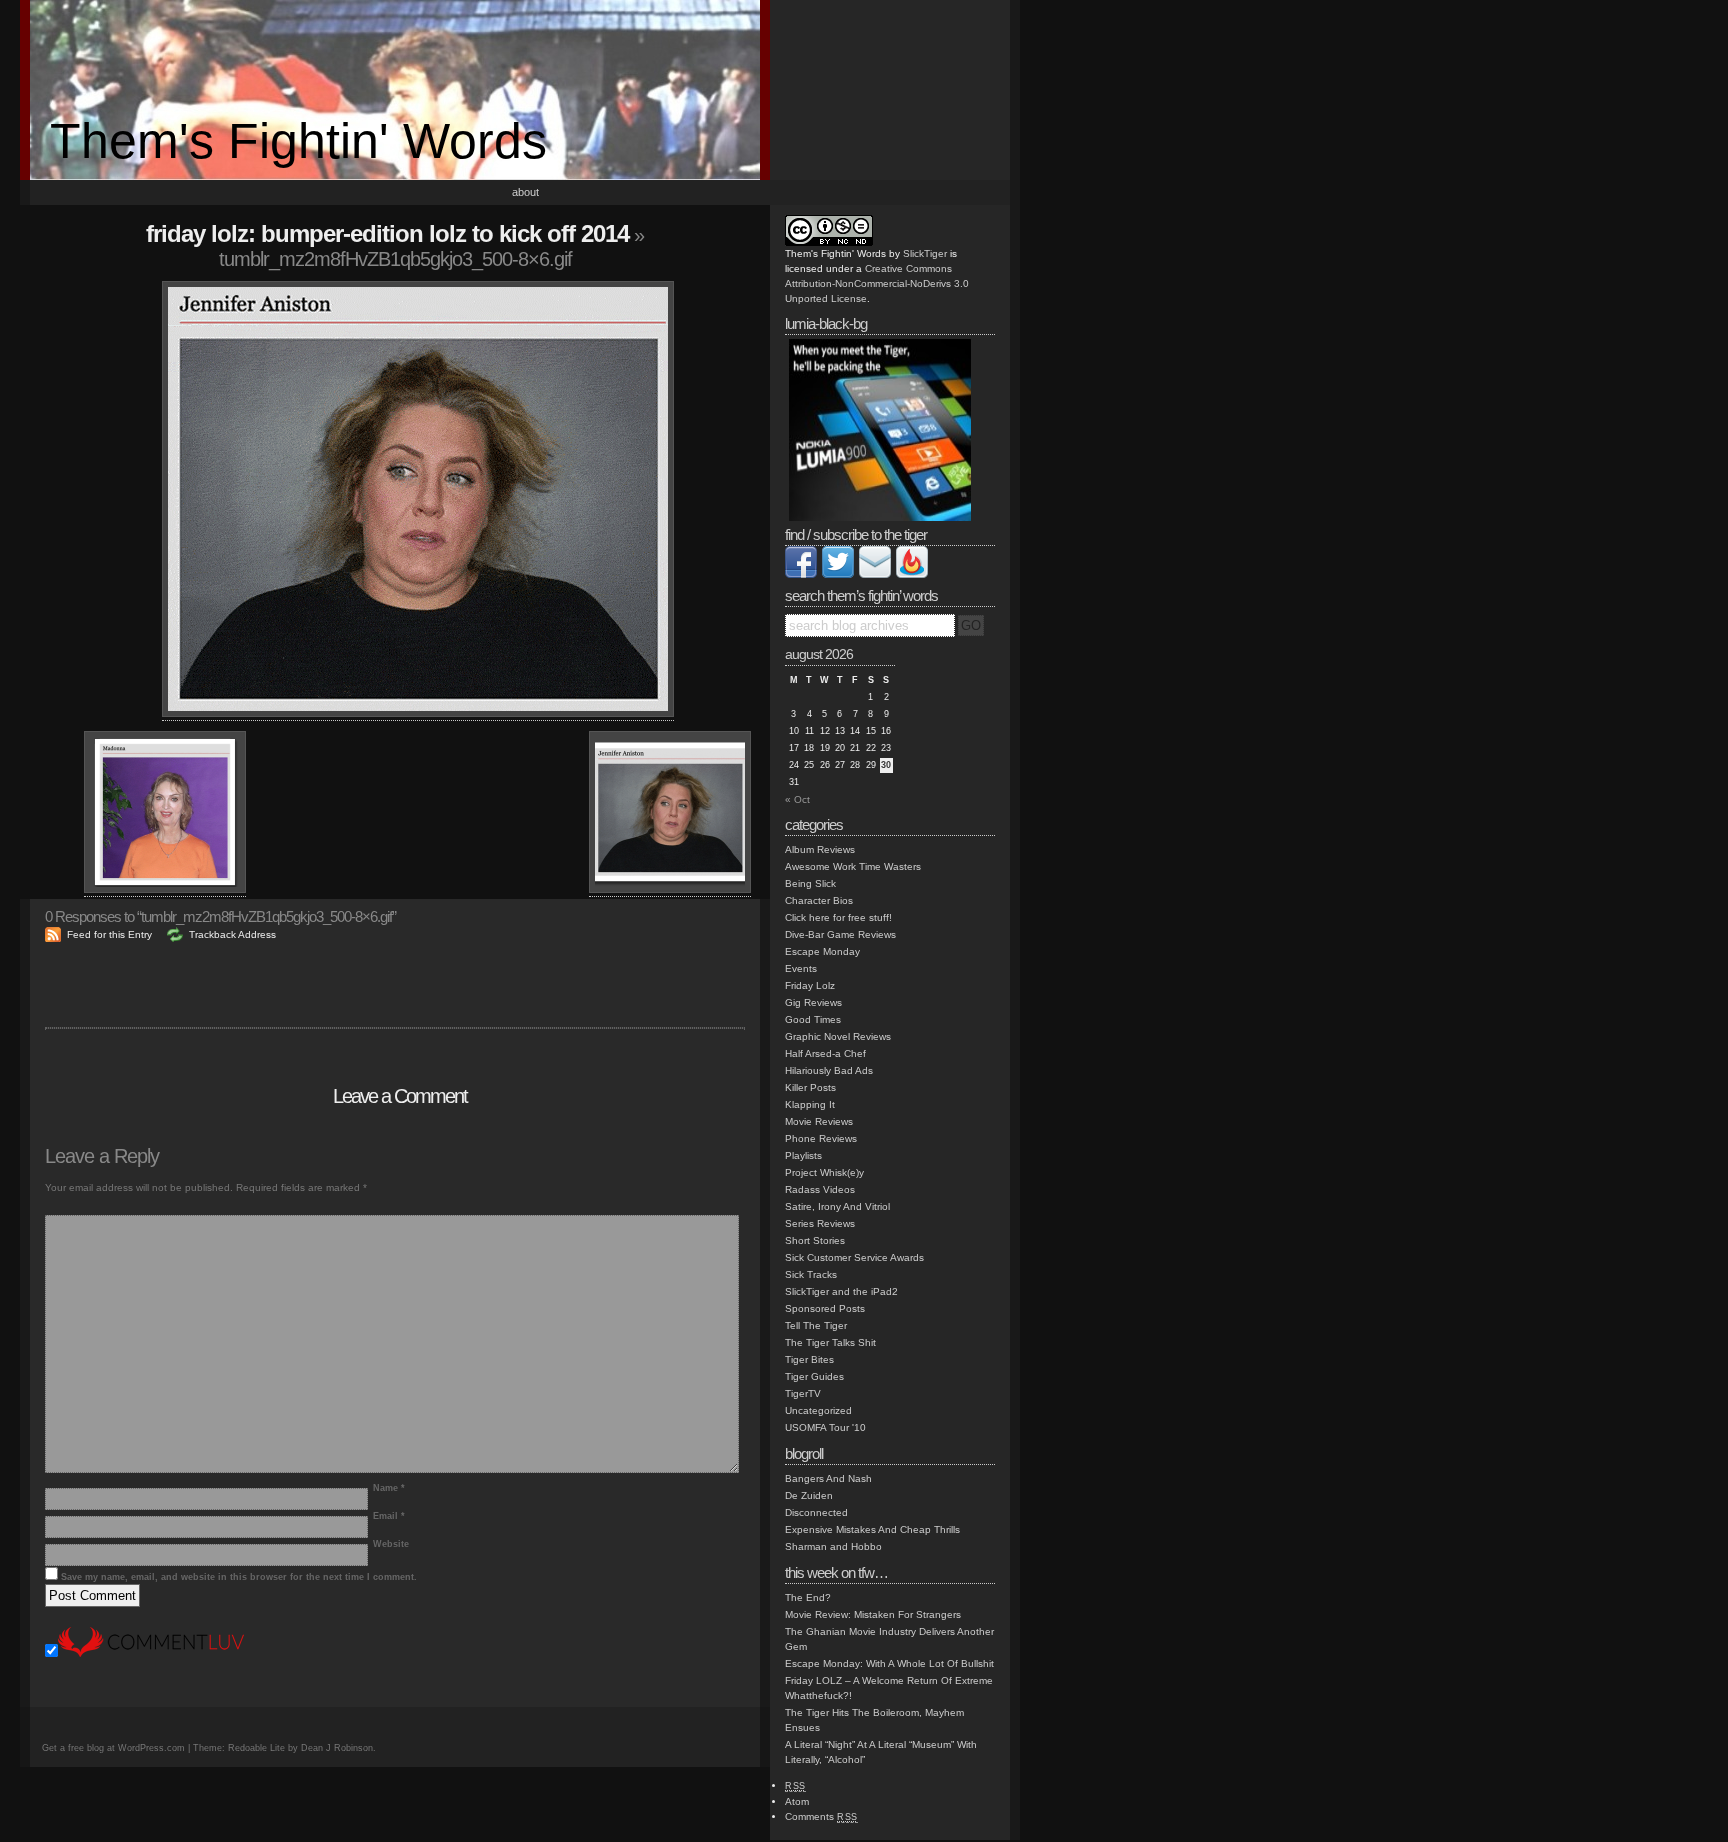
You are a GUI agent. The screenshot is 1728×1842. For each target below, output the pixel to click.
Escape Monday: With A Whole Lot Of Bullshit (889, 1663)
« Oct (797, 799)
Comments (821, 1816)
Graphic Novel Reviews (838, 1036)
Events (801, 968)
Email (389, 1516)
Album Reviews (820, 849)
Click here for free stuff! (838, 917)
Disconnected (816, 1512)
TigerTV (803, 1393)
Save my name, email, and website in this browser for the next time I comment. (239, 1577)
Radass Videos (820, 1189)
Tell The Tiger (816, 1325)
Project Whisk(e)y (824, 1172)
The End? (808, 1597)
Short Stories (815, 1240)
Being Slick (810, 883)
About (525, 192)
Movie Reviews (819, 1121)
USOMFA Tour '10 (825, 1427)
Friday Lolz (810, 985)
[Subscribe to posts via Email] (875, 574)
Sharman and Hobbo (833, 1546)
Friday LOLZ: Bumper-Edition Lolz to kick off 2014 (387, 233)
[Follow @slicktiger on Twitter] (838, 574)
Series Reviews (820, 1223)
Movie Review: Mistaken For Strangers (873, 1614)
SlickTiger (925, 253)
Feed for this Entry (109, 934)
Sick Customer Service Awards (854, 1257)
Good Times (813, 1019)
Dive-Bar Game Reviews (840, 934)
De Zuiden (809, 1495)
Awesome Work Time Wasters (853, 866)
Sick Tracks (811, 1274)
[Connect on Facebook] (801, 574)
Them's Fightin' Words (298, 141)
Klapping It (810, 1104)
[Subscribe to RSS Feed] (912, 574)
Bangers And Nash (828, 1478)
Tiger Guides (814, 1376)
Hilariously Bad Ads (829, 1070)
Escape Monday (822, 951)
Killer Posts (810, 1087)
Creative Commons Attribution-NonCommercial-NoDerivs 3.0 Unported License (877, 283)
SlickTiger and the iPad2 (841, 1291)
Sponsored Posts (825, 1308)
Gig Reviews (813, 1002)
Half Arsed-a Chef (825, 1053)
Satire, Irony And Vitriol (837, 1206)
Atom (797, 1801)
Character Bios (819, 900)
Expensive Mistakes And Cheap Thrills (872, 1529)
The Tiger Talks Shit (830, 1342)
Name (389, 1488)
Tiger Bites (809, 1359)
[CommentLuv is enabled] (151, 1653)
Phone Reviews (821, 1138)
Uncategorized (818, 1410)
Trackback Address (232, 934)
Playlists (803, 1155)
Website (391, 1544)
